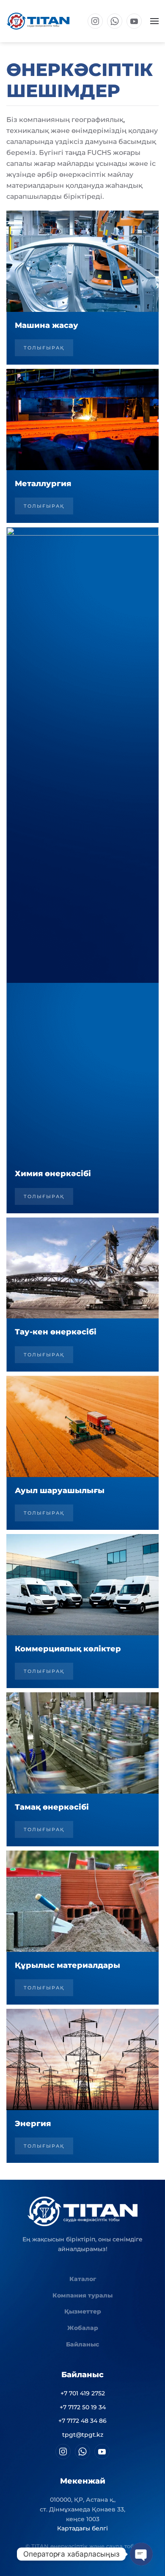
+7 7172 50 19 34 (83, 2407)
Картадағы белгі (82, 2528)
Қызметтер (83, 2311)
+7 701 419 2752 (83, 2393)
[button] (154, 21)
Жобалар (83, 2328)
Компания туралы (82, 2295)
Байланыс (82, 2344)
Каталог (83, 2279)
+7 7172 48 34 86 (82, 2421)
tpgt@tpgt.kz (83, 2435)
